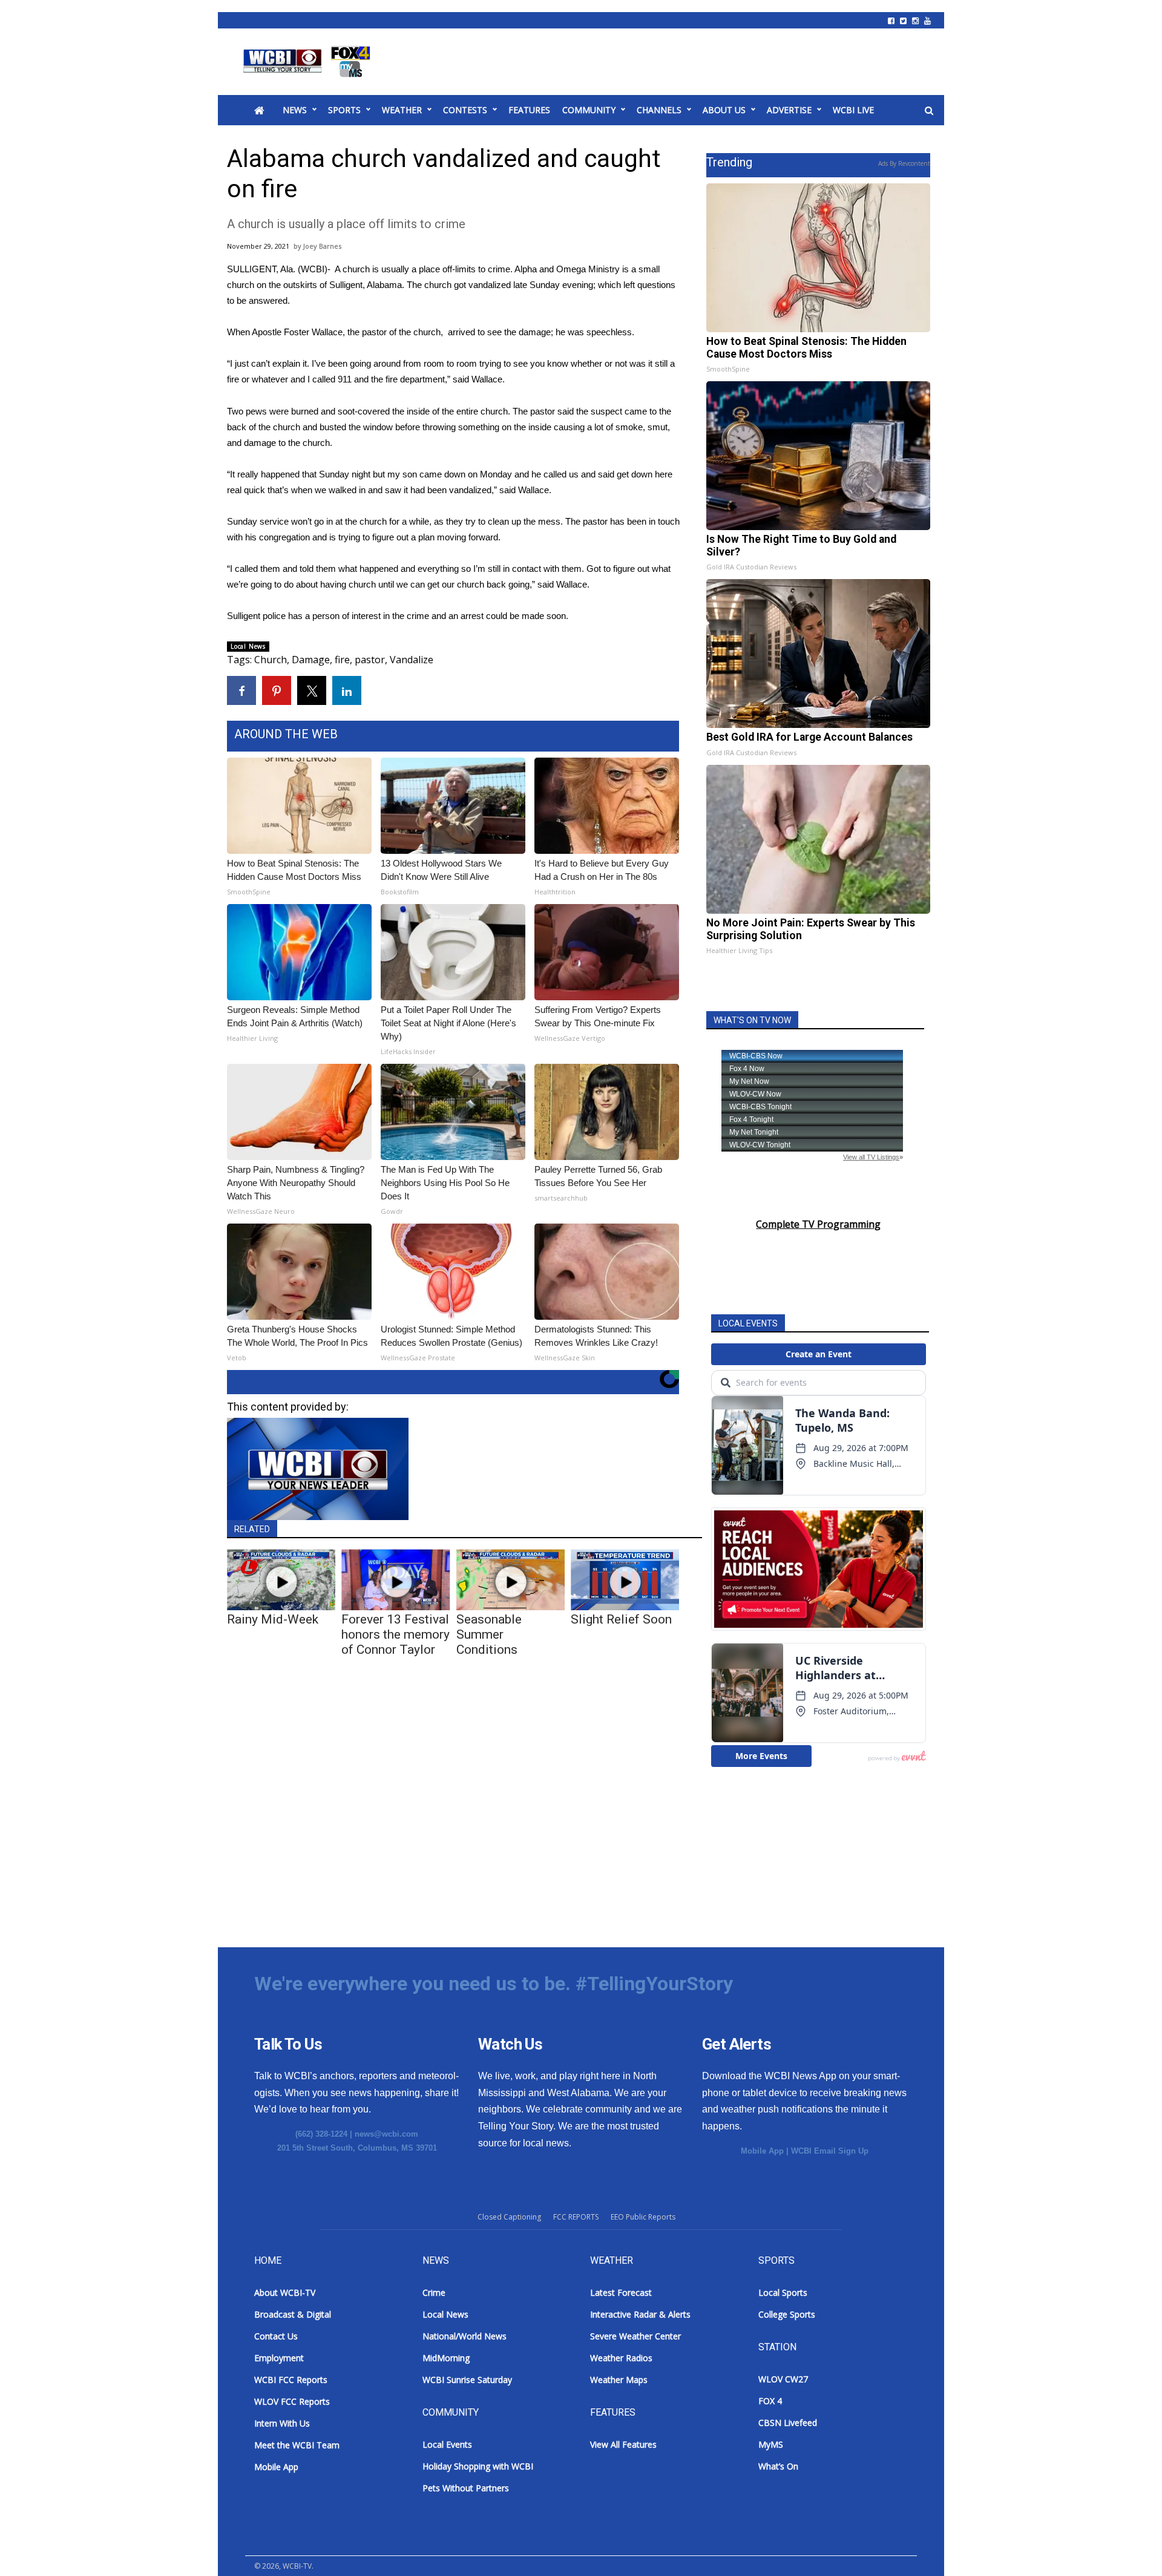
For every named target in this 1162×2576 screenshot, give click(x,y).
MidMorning (446, 2358)
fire (342, 660)
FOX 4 (770, 2401)
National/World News (464, 2336)
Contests (465, 110)
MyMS (771, 2444)
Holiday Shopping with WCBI (478, 2466)
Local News (248, 646)
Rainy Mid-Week (273, 1619)
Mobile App (762, 2151)
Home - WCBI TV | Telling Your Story (309, 62)
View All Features (623, 2444)
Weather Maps (619, 2380)
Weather (402, 110)
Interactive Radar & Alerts (640, 2314)
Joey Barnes (322, 246)
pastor (370, 660)
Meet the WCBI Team (297, 2445)
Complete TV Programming (818, 1224)
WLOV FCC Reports (292, 2401)
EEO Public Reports (643, 2217)
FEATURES (529, 110)
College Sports (787, 2314)
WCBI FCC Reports (291, 2380)
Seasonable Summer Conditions (489, 1634)
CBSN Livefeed (788, 2423)
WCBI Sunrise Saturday (467, 2380)
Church (271, 660)
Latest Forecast (621, 2293)
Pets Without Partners (466, 2488)
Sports (344, 110)
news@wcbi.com (386, 2134)
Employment (279, 2358)
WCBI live (853, 110)
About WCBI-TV (285, 2293)
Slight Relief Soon (621, 1619)
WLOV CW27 (783, 2379)
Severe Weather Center (635, 2336)
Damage (311, 660)
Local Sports (783, 2293)
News (295, 110)
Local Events (447, 2444)
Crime (434, 2293)
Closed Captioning (509, 2217)
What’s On (778, 2466)
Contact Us (276, 2336)
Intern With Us (282, 2423)
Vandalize (412, 660)
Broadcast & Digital (293, 2314)
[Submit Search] (929, 111)
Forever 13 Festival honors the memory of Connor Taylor (396, 1634)
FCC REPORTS (576, 2217)
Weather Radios (621, 2358)
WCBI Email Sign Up (830, 2151)
